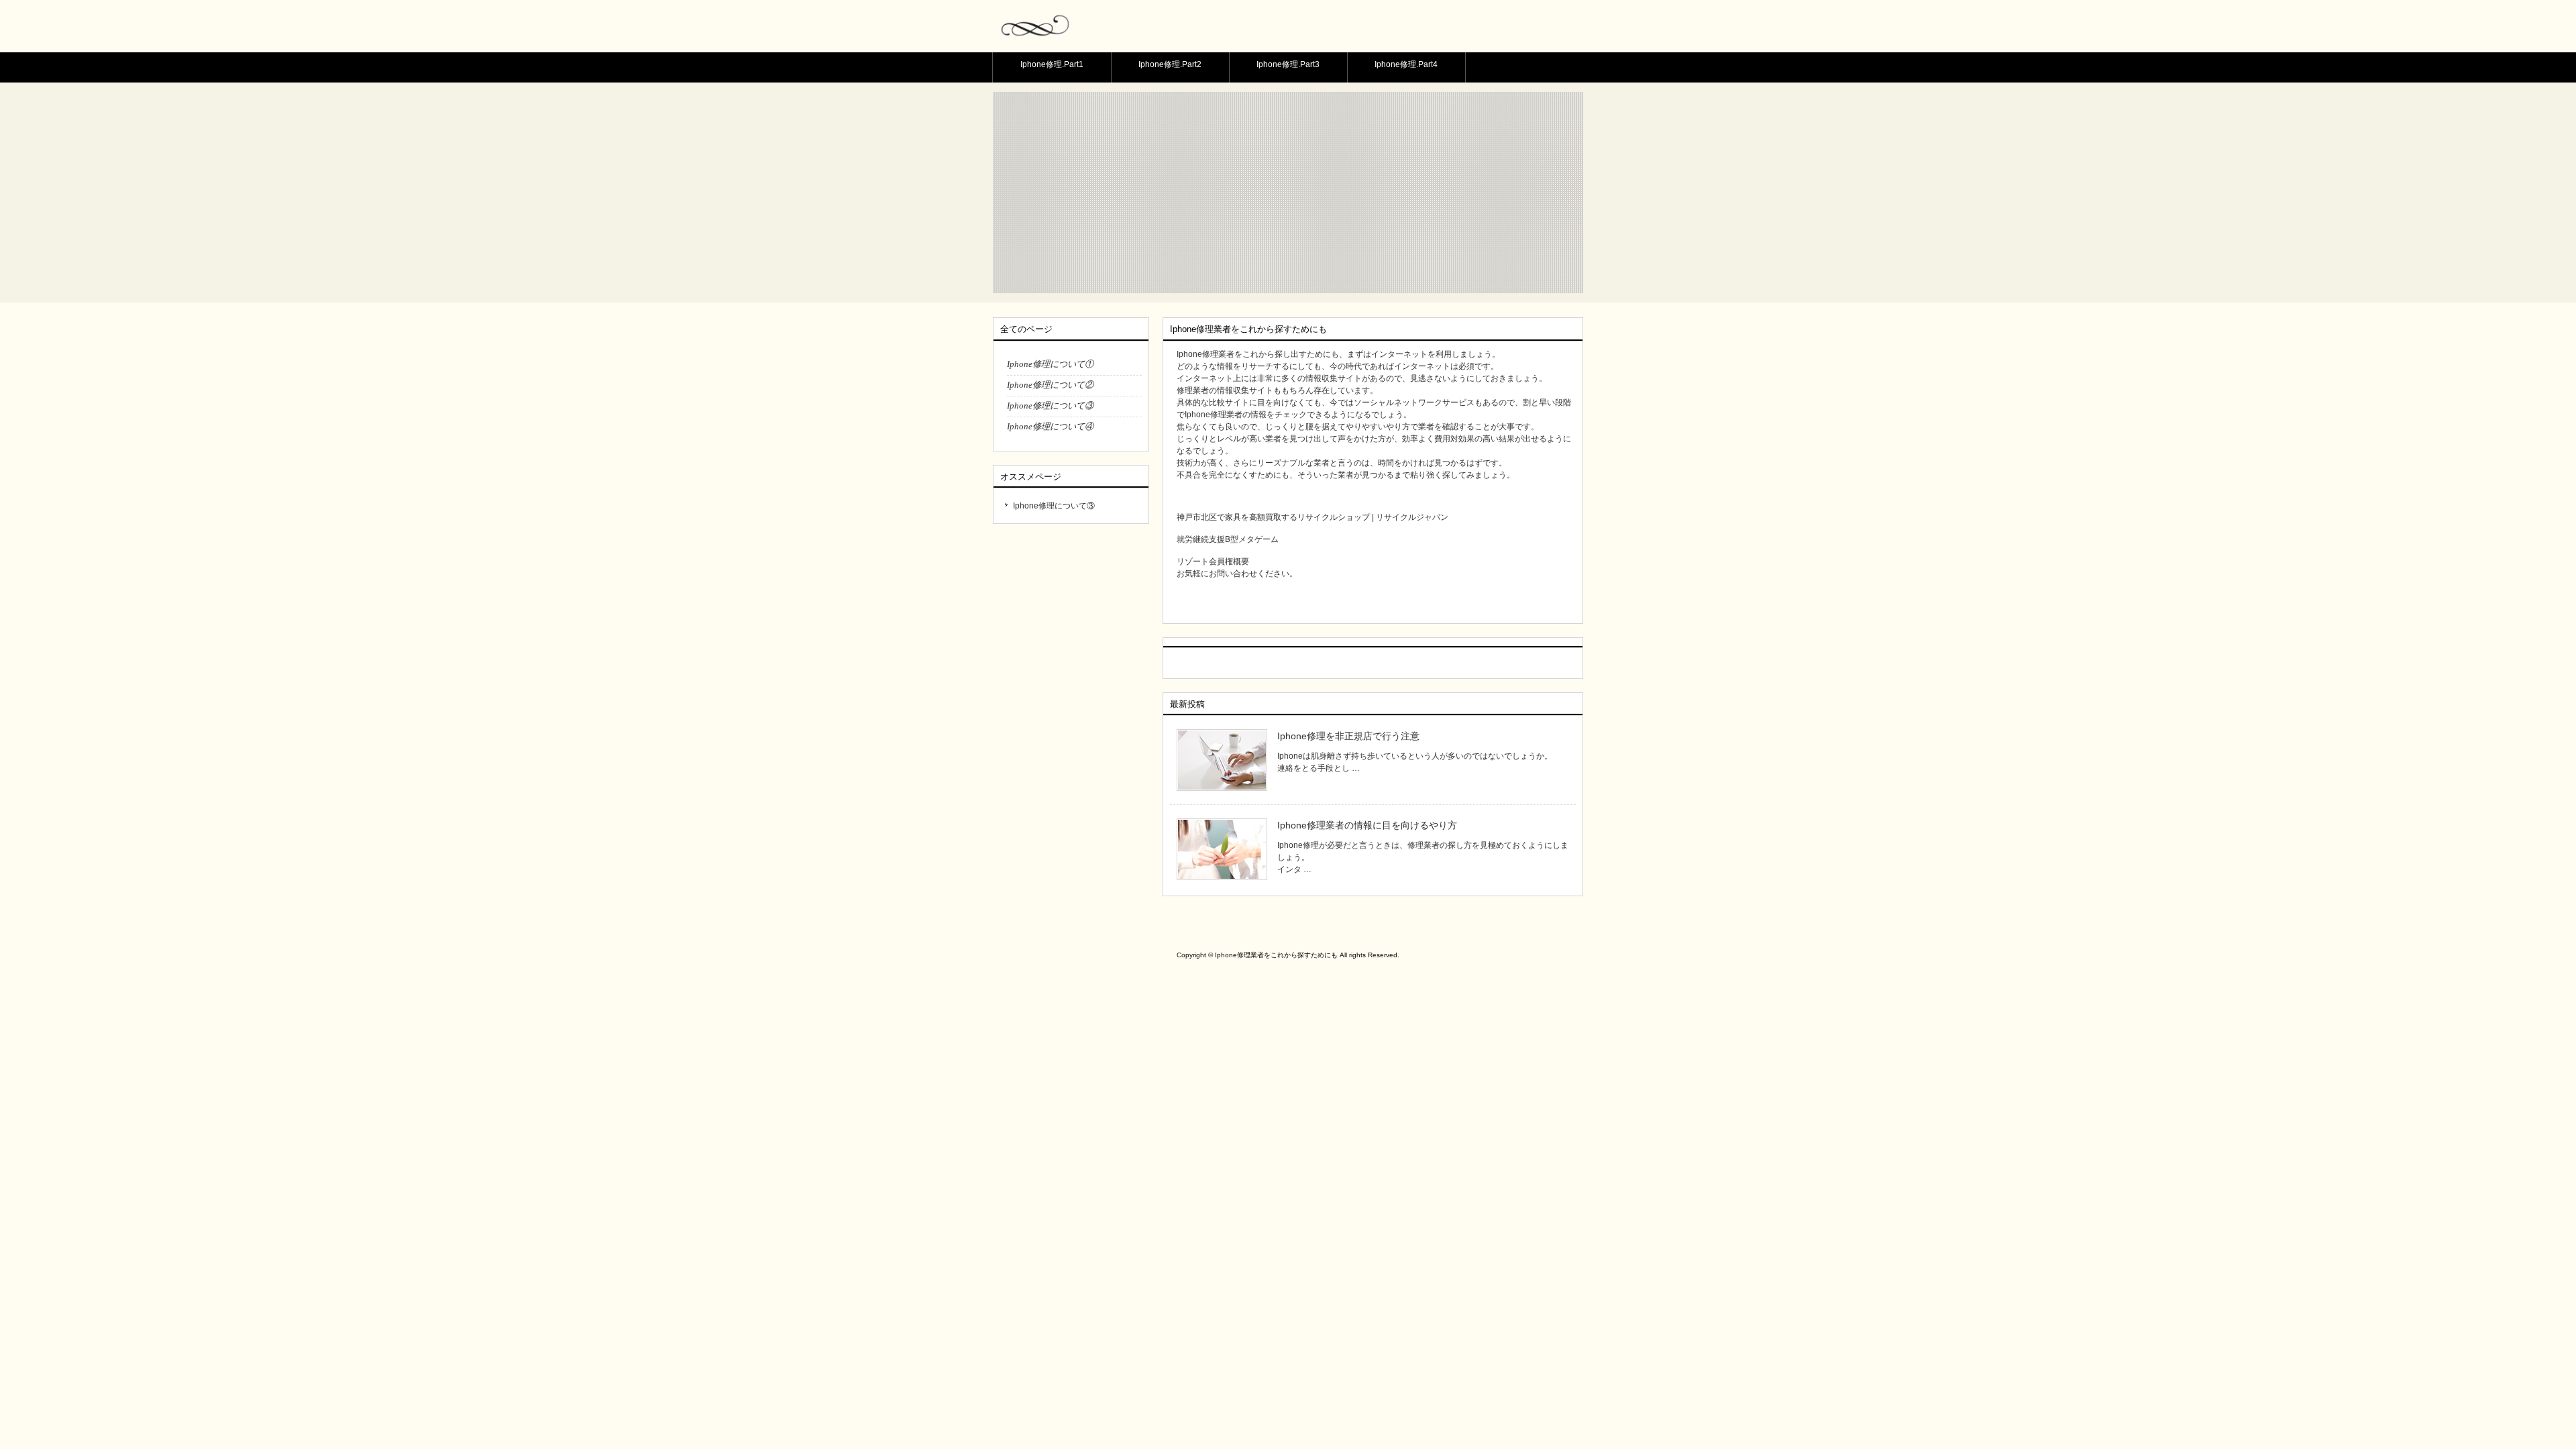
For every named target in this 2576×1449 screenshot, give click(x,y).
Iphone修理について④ (1050, 426)
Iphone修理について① (1050, 364)
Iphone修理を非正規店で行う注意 (1348, 736)
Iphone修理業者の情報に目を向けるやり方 (1367, 825)
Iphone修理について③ (1050, 406)
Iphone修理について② (1050, 385)
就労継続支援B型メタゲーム (1228, 539)
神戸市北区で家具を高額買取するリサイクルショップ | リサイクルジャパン (1312, 517)
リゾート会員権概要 (1213, 561)
